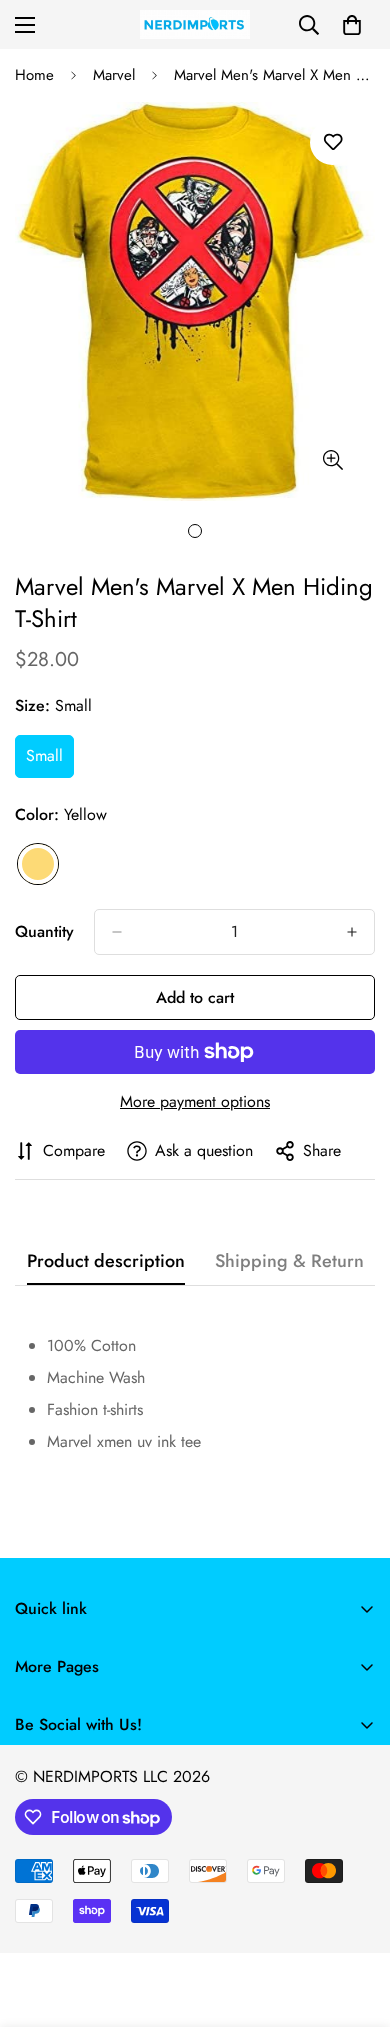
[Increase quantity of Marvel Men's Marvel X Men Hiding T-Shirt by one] (352, 932)
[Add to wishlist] (332, 142)
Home (34, 75)
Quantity (44, 931)
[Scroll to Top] (354, 1921)
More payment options (195, 1101)
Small (50, 761)
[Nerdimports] (195, 24)
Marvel (114, 75)
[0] (352, 25)
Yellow (38, 864)
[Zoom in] (332, 460)
